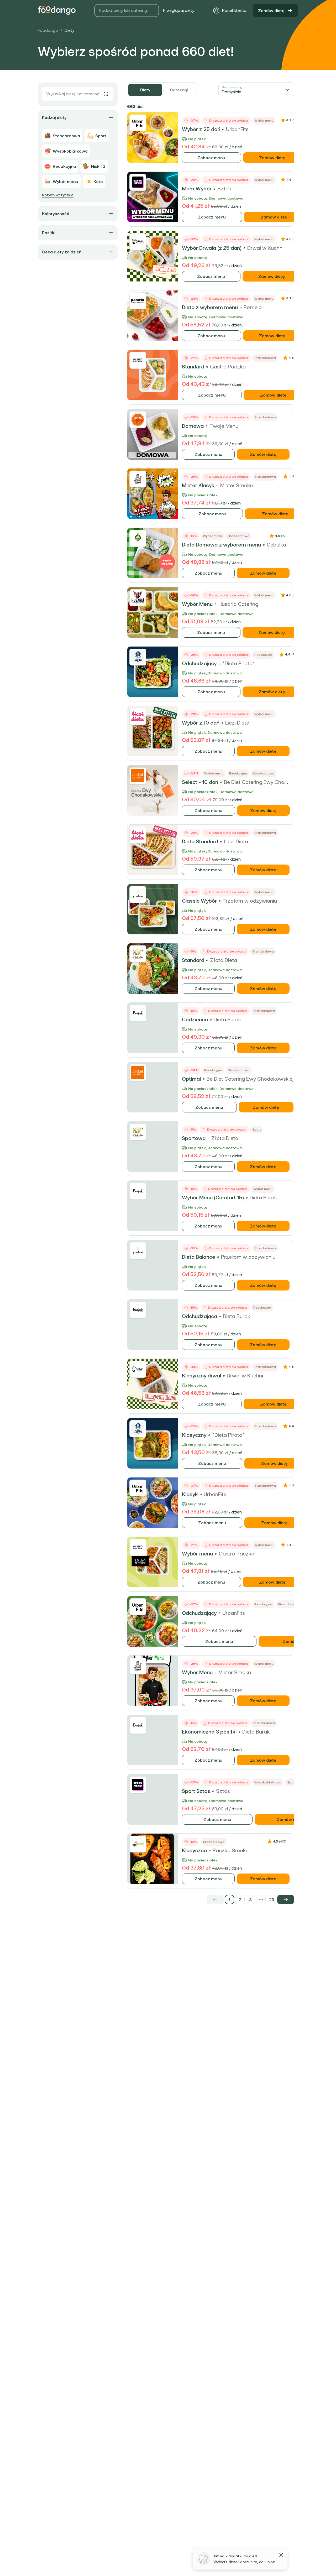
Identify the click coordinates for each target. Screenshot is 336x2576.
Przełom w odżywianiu (250, 901)
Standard (193, 367)
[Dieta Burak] (138, 1013)
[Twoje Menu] (138, 420)
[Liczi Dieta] (138, 716)
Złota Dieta (224, 960)
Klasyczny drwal (201, 1376)
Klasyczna (194, 1850)
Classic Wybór (199, 901)
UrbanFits (237, 129)
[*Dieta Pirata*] (138, 657)
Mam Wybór (197, 189)
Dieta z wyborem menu (210, 307)
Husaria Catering (238, 604)
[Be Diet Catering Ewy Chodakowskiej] (138, 776)
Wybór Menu (197, 604)
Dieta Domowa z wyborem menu (221, 545)
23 (272, 1900)
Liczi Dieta (237, 723)
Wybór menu (197, 1554)
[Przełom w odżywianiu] (138, 894)
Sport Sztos (196, 1791)
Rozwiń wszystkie (58, 195)
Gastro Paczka (228, 367)
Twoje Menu (224, 426)
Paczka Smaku (231, 1850)
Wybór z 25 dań (201, 129)
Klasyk (190, 1494)
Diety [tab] (145, 90)
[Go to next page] (286, 1900)
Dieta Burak (227, 1019)
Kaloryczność (56, 214)
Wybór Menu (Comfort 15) (213, 1198)
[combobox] (256, 90)
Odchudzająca (199, 1316)
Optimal (191, 1079)
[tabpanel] (211, 1003)
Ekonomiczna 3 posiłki (209, 1732)
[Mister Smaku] (138, 479)
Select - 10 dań (200, 782)
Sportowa (194, 1138)
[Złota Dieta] (138, 954)
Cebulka (276, 545)
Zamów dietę (271, 11)
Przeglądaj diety (179, 10)
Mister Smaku (237, 485)
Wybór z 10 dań (201, 723)
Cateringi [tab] (179, 90)
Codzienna (195, 1019)
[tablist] (162, 90)
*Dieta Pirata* (239, 663)
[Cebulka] (138, 538)
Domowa (193, 426)
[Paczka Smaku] (138, 1844)
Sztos (224, 189)
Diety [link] (69, 30)
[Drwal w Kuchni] (138, 242)
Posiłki (49, 233)
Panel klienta (234, 10)
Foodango (48, 30)
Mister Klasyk (198, 485)
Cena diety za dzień (62, 252)
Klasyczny (194, 1435)
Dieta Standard (200, 841)
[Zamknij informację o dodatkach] (281, 2555)
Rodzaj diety (54, 117)
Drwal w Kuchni (265, 248)
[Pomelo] (138, 301)
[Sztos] (138, 182)
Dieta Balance (199, 1257)
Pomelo (253, 307)
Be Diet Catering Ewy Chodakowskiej (267, 782)
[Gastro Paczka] (138, 360)
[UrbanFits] (138, 123)
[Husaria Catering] (138, 598)
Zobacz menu (211, 158)
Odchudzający (199, 663)
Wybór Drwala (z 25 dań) (212, 248)
